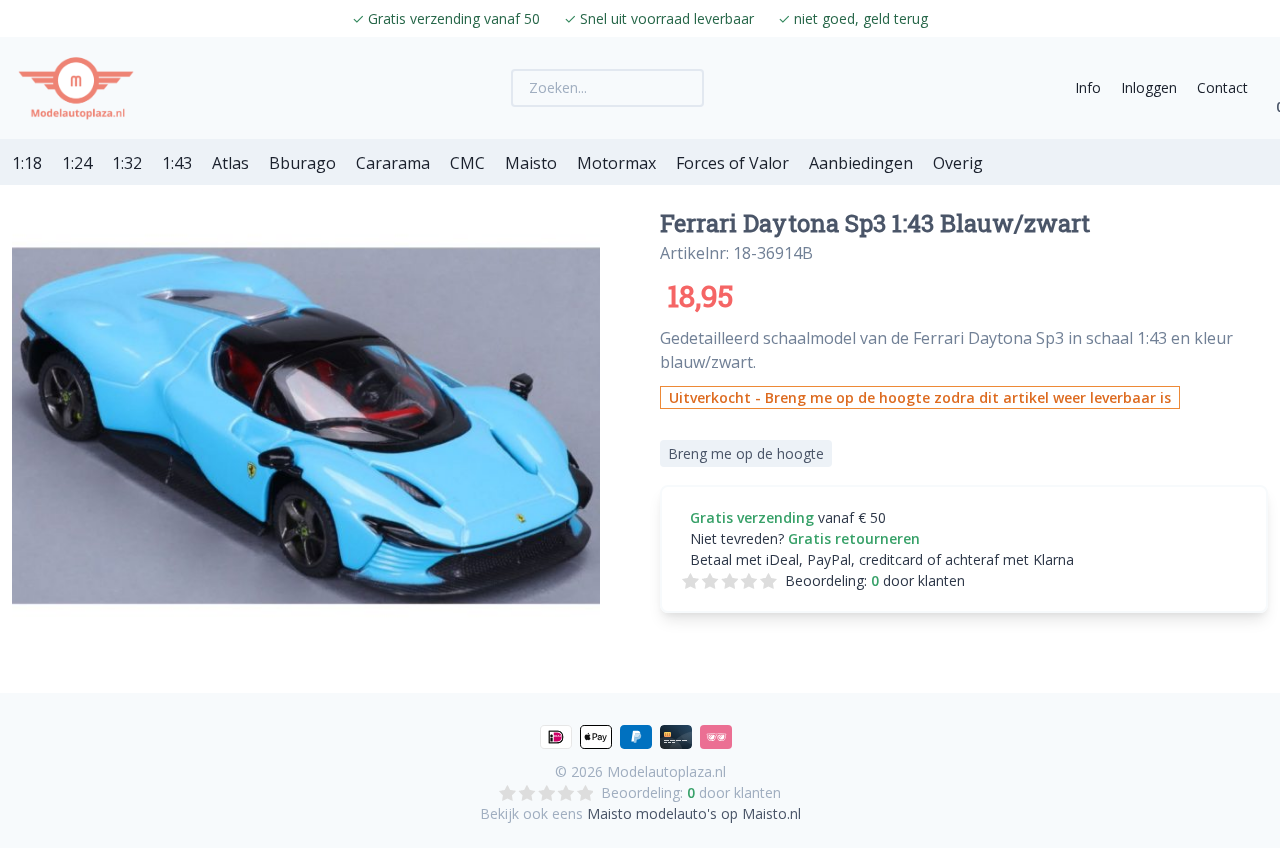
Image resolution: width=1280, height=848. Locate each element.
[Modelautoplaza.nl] (76, 88)
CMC (467, 163)
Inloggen (1149, 87)
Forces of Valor (732, 163)
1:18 (27, 163)
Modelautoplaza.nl (666, 771)
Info (1088, 87)
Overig (958, 163)
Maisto (531, 163)
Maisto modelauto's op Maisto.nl (694, 813)
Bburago (302, 163)
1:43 (177, 163)
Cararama (393, 163)
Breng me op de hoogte (746, 453)
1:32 (127, 163)
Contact (1222, 87)
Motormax (616, 163)
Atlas (230, 163)
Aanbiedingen (861, 163)
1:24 (77, 163)
